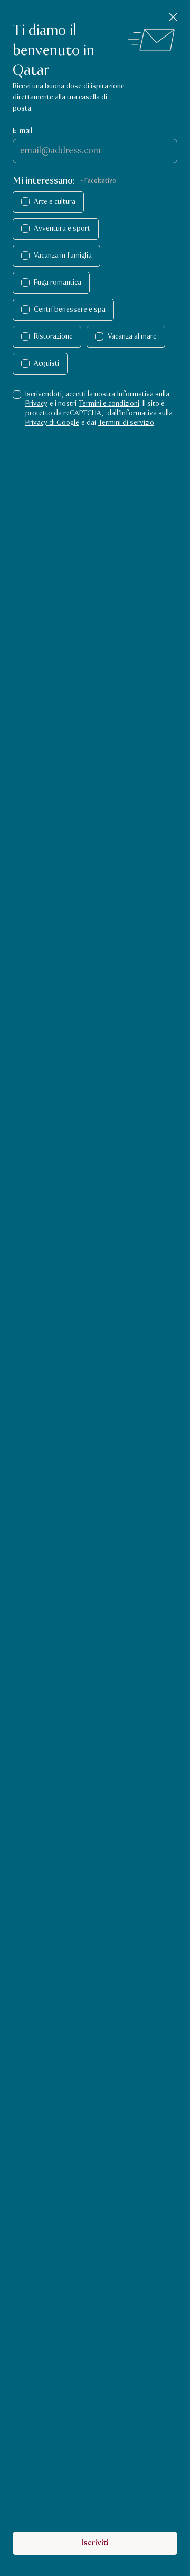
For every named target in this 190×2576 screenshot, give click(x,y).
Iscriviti (95, 2543)
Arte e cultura (55, 202)
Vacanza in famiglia (63, 256)
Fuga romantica (58, 283)
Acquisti (46, 363)
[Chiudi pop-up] (173, 17)
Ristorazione (53, 336)
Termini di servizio (126, 423)
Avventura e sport (62, 229)
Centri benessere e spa (70, 310)
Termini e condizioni (109, 404)
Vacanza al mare (132, 336)
